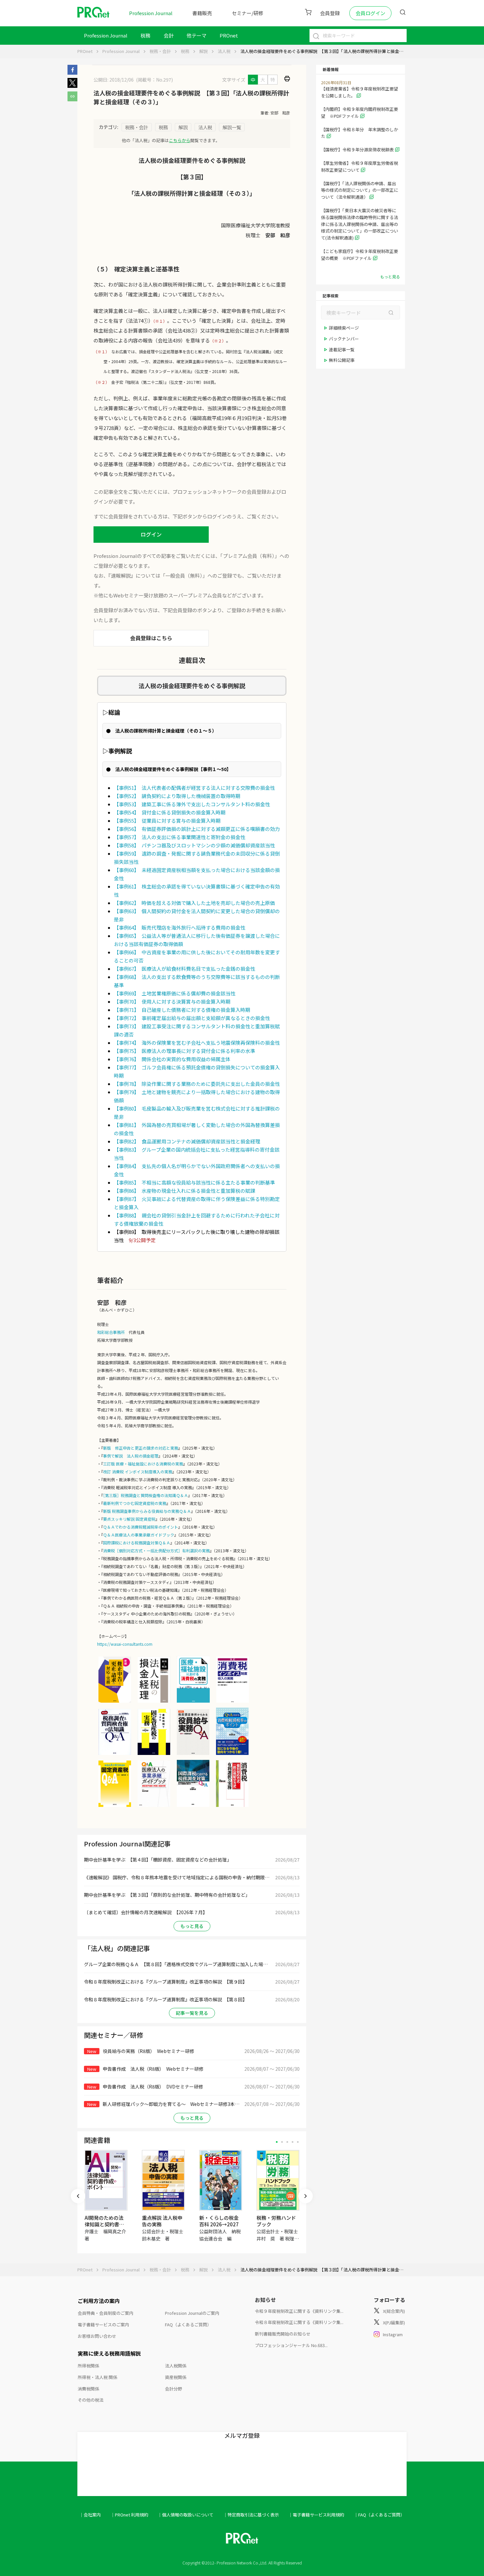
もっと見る (192, 1926)
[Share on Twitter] (72, 86)
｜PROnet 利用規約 (129, 2515)
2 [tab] (282, 2142)
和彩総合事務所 (111, 1332)
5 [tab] (298, 2142)
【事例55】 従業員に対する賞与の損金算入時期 (167, 821)
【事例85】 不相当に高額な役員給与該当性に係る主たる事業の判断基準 (194, 1182)
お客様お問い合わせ (97, 2336)
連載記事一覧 (342, 350)
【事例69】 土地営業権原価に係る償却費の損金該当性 (175, 993)
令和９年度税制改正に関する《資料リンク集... (299, 2311)
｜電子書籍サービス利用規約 (316, 2515)
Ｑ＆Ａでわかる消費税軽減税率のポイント (141, 1527)
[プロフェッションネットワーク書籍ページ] (154, 1806)
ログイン (151, 534)
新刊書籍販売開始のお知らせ (283, 2334)
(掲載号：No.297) (154, 80)
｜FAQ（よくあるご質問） (379, 2515)
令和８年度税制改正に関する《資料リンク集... (299, 2322)
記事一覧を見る (192, 2013)
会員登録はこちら (151, 638)
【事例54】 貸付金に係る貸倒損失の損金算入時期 (170, 812)
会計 (169, 35)
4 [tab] (293, 2142)
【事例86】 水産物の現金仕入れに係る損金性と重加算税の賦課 (185, 1191)
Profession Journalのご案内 (192, 2313)
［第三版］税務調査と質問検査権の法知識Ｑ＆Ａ (146, 1495)
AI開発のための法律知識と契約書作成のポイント (104, 2224)
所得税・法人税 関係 (97, 2377)
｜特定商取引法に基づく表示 (251, 2515)
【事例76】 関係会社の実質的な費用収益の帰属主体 (172, 1059)
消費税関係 (88, 2389)
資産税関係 (176, 2377)
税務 (146, 35)
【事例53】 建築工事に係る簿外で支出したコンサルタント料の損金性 (192, 804)
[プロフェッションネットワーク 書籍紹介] (115, 1702)
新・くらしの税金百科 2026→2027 (219, 2221)
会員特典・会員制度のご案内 (106, 2313)
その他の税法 (91, 2400)
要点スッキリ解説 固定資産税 (129, 1519)
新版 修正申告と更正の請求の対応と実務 (141, 1448)
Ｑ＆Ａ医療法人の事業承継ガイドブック (139, 1535)
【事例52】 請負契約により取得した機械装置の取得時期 (177, 796)
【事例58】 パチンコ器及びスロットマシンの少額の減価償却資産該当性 (194, 845)
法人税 (224, 51)
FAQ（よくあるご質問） (188, 2325)
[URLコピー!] (72, 99)
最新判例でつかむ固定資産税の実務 (135, 1503)
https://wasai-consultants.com (125, 1644)
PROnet (85, 51)
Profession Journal (151, 13)
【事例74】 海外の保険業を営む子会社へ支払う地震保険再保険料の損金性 (197, 1043)
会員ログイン (370, 13)
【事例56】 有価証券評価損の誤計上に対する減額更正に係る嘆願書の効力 (197, 829)
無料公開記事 (342, 360)
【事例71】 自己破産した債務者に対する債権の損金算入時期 (182, 1010)
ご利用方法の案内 (99, 2301)
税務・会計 (160, 51)
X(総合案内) (394, 2311)
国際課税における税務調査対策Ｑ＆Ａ (137, 1543)
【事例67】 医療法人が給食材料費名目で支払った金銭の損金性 (185, 969)
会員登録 (330, 13)
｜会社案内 (90, 2515)
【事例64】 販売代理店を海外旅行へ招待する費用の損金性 (180, 927)
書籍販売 (202, 13)
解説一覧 (232, 127)
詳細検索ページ (344, 328)
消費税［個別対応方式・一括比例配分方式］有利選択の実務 (156, 1551)
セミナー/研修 (248, 13)
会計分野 (174, 2389)
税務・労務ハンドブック (276, 2221)
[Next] (306, 2196)
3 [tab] (287, 2142)
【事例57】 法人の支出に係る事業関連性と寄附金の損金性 (180, 837)
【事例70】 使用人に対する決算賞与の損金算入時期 (172, 1001)
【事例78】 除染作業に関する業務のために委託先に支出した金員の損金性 (197, 1084)
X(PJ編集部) (394, 2323)
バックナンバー (344, 339)
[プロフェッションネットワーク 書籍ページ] (154, 1754)
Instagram (393, 2334)
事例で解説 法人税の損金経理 (131, 1456)
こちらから (180, 140)
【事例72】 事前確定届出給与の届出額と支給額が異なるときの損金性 (192, 1018)
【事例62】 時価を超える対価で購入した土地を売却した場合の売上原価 (194, 903)
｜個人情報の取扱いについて (186, 2515)
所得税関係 (88, 2366)
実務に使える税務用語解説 (109, 2353)
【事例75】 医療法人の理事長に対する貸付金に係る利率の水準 (185, 1051)
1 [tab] (277, 2142)
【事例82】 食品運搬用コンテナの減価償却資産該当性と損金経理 (187, 1141)
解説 (203, 51)
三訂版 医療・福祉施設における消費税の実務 (143, 1464)
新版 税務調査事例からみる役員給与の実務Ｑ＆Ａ (147, 1511)
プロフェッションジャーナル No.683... (291, 2345)
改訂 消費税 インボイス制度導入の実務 (138, 1472)
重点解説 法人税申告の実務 (162, 2221)
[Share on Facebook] (72, 73)
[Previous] (78, 2196)
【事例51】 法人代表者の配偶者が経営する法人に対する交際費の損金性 (194, 788)
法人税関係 (176, 2366)
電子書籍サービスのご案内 (103, 2325)
